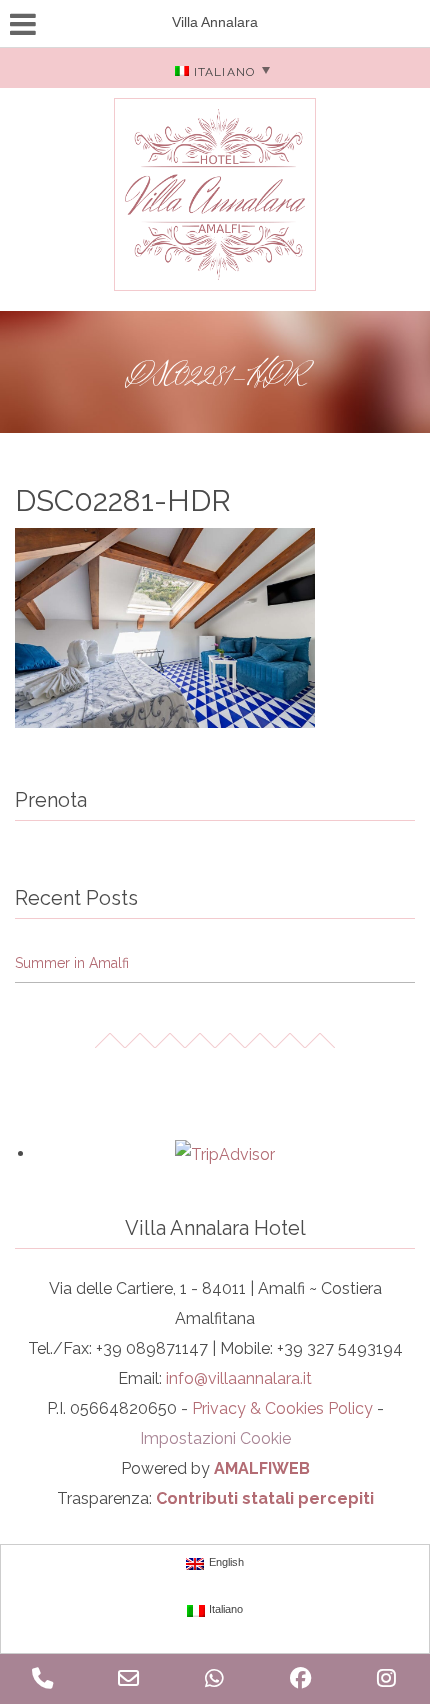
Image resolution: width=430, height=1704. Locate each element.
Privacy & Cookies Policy (282, 1408)
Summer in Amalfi (72, 963)
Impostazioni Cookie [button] (215, 1438)
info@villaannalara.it (239, 1378)
